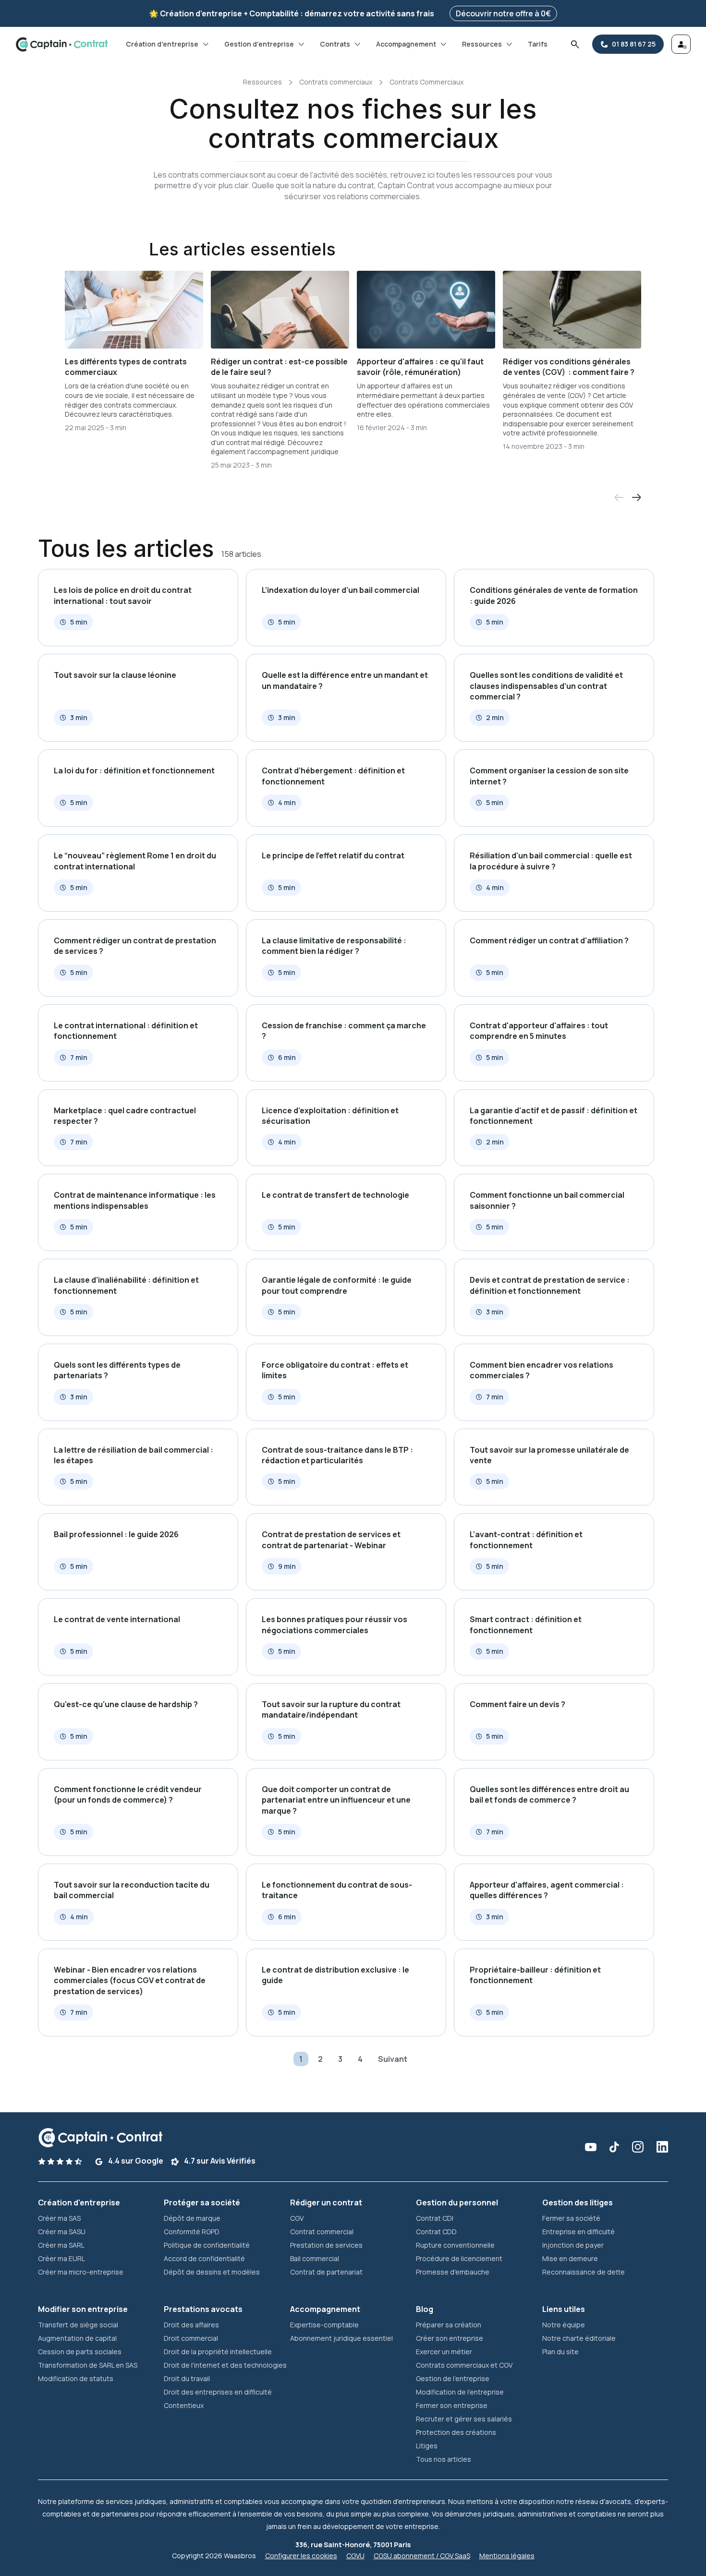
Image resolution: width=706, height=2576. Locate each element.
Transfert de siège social (78, 2325)
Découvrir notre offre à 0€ (503, 13)
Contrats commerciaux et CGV (464, 2365)
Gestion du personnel (457, 2203)
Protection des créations (456, 2432)
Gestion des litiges (578, 2203)
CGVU (355, 2556)
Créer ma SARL (61, 2245)
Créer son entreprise (450, 2338)
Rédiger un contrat (326, 2203)
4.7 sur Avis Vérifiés (219, 2161)
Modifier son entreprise (83, 2309)
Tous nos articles (444, 2459)
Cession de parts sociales (80, 2352)
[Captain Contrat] (62, 44)
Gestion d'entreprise (259, 44)
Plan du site (560, 2352)
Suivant (393, 2059)
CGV (297, 2218)
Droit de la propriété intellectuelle (218, 2352)
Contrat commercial (322, 2232)
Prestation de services (326, 2245)
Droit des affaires (191, 2325)
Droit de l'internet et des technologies (225, 2365)
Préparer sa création (449, 2325)
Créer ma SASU (62, 2232)
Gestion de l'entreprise (453, 2378)
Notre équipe (564, 2325)
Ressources (482, 44)
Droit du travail (187, 2378)
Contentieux (184, 2405)
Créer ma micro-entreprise (81, 2272)
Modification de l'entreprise (460, 2392)
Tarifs (538, 44)
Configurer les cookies (301, 2556)
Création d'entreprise (162, 44)
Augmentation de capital (77, 2338)
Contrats (335, 44)
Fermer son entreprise (452, 2405)
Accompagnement (406, 44)
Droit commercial (191, 2338)
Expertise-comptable (324, 2325)
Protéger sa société (202, 2203)
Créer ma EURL (61, 2258)
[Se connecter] (681, 44)
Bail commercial (315, 2258)
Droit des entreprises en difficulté (218, 2392)
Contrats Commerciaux (426, 82)
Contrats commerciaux (336, 82)
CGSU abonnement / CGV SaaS (422, 2556)
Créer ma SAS (59, 2218)
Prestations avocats (203, 2309)
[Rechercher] (575, 44)
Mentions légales (507, 2556)
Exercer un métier (444, 2352)
